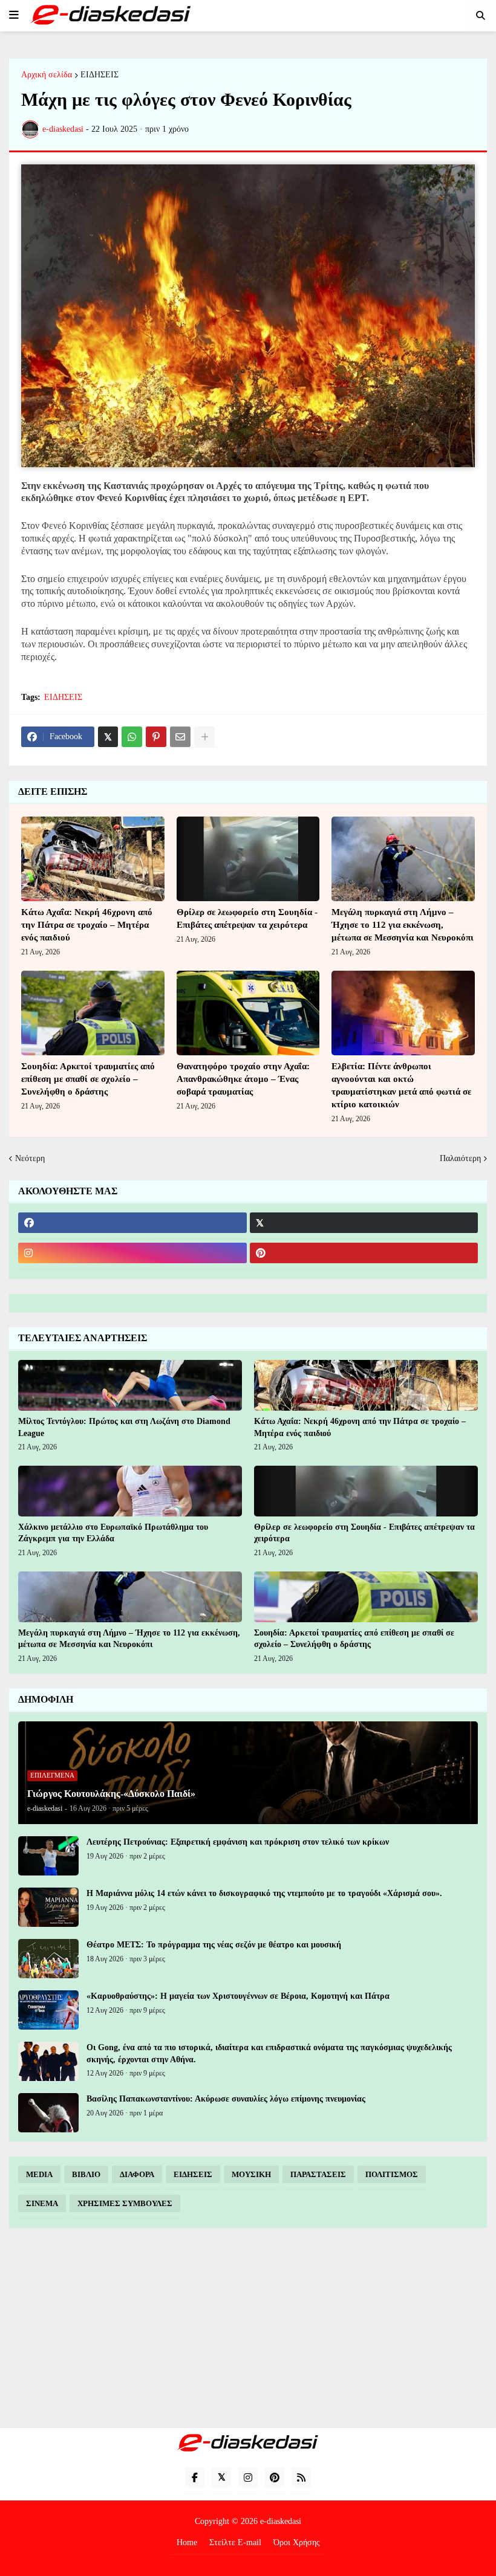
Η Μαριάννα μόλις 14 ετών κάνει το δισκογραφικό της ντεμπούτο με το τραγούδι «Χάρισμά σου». (264, 1893)
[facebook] (132, 1223)
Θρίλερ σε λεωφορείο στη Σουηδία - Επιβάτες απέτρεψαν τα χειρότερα (247, 918)
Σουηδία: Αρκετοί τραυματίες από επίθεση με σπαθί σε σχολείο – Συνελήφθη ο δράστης (88, 1079)
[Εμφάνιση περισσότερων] (204, 737)
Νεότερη (30, 1158)
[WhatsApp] (132, 737)
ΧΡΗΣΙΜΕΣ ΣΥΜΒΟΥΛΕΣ (125, 2203)
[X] (108, 737)
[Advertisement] (248, 2328)
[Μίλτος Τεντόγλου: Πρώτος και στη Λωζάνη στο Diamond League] (130, 1385)
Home (187, 2542)
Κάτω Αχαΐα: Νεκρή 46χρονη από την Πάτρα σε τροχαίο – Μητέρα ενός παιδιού (87, 925)
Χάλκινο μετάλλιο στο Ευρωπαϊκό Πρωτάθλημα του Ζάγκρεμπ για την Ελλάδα (113, 1533)
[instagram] (132, 1253)
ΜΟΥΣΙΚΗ (251, 2174)
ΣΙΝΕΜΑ (42, 2203)
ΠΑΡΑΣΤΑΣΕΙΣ (318, 2174)
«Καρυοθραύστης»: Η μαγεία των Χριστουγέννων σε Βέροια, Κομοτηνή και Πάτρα (238, 1996)
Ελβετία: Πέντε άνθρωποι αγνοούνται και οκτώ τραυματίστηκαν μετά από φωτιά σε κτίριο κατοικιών (401, 1085)
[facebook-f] (195, 2477)
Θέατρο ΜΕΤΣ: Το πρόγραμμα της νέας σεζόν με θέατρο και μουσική (214, 1945)
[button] (14, 15)
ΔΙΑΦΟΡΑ (137, 2174)
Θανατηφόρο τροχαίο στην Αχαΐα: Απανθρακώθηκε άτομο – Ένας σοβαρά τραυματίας (243, 1079)
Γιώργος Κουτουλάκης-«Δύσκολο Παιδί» (111, 1794)
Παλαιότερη (460, 1158)
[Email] (180, 737)
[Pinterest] (156, 737)
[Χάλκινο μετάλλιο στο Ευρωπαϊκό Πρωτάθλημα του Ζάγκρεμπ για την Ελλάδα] (130, 1491)
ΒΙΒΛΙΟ (86, 2174)
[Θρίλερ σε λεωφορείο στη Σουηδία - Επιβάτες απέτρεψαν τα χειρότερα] (248, 859)
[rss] (301, 2477)
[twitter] (364, 1223)
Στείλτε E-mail (235, 2542)
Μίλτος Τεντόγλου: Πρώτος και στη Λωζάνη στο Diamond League (124, 1427)
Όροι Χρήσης (297, 2542)
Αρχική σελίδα (47, 75)
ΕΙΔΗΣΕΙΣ (100, 75)
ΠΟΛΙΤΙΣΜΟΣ (392, 2174)
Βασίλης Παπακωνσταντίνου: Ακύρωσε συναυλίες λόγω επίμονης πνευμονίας (226, 2099)
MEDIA (39, 2174)
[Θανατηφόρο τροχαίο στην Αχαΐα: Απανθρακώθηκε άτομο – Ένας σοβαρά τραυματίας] (248, 1013)
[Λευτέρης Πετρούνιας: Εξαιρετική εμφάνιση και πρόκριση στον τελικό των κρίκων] (48, 1856)
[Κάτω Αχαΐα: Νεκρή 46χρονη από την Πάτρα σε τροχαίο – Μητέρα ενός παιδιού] (93, 859)
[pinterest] (364, 1253)
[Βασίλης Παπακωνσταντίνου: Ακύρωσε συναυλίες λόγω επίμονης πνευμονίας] (48, 2113)
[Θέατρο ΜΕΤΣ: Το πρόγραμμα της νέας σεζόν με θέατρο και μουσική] (48, 1959)
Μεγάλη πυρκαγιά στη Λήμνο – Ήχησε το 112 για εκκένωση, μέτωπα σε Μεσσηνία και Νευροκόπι (403, 925)
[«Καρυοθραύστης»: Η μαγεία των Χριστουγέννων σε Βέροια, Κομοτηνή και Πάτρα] (48, 2010)
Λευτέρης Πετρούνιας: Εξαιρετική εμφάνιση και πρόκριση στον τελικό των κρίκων (238, 1842)
